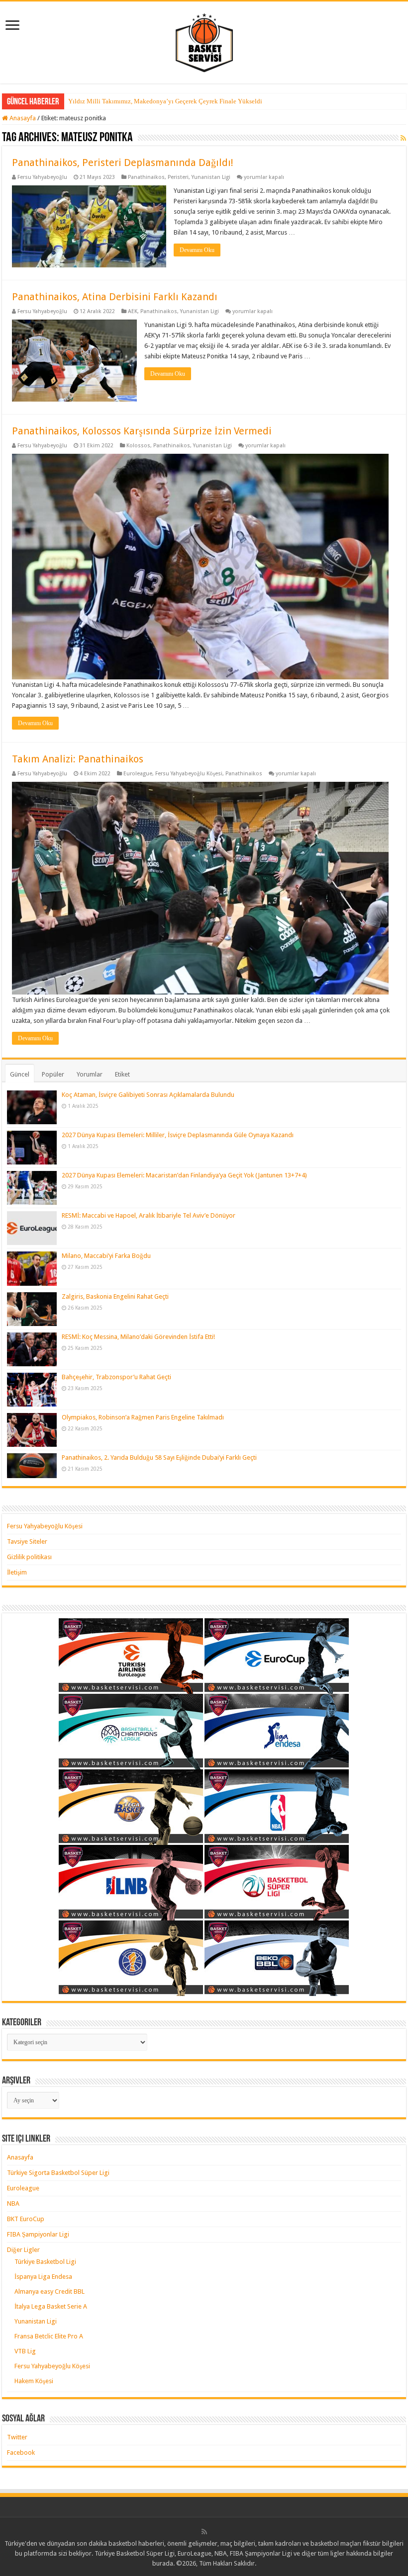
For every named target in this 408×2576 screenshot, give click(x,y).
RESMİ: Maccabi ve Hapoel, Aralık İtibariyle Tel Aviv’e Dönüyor (149, 1215)
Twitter (17, 2437)
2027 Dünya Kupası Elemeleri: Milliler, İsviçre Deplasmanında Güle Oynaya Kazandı (178, 1135)
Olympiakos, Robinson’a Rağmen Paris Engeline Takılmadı (143, 1417)
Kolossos (138, 446)
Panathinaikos (146, 177)
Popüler (53, 1074)
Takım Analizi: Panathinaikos (78, 759)
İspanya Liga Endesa (43, 2277)
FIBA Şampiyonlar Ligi (38, 2234)
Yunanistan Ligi (211, 177)
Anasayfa (22, 118)
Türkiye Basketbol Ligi (45, 2262)
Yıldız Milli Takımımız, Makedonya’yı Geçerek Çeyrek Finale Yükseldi (165, 101)
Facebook (21, 2452)
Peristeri (178, 177)
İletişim (17, 1572)
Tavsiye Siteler (27, 1541)
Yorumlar (90, 1074)
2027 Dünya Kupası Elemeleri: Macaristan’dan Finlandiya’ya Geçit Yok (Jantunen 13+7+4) (184, 1175)
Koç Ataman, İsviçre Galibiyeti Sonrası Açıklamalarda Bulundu (148, 1095)
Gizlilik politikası (29, 1557)
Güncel (20, 1074)
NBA (13, 2203)
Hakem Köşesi (34, 2381)
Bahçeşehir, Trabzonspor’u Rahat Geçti (116, 1377)
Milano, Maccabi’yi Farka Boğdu (106, 1256)
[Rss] (204, 2532)
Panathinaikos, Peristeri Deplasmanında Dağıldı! (123, 163)
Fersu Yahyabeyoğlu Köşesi (189, 774)
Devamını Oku (197, 250)
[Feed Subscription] (403, 138)
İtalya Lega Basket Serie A (51, 2306)
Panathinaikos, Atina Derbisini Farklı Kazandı (115, 297)
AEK (133, 311)
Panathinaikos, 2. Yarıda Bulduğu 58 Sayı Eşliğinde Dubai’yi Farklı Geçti (159, 1457)
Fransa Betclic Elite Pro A (49, 2336)
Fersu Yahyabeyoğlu (42, 177)
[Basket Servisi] (204, 41)
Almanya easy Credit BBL (50, 2291)
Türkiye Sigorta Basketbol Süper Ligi (58, 2173)
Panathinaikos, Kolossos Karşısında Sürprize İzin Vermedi (142, 431)
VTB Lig (25, 2351)
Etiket (122, 1074)
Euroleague (138, 774)
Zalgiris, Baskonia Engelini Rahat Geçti (115, 1296)
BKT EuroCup (26, 2219)
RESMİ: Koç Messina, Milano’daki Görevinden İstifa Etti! (138, 1337)
